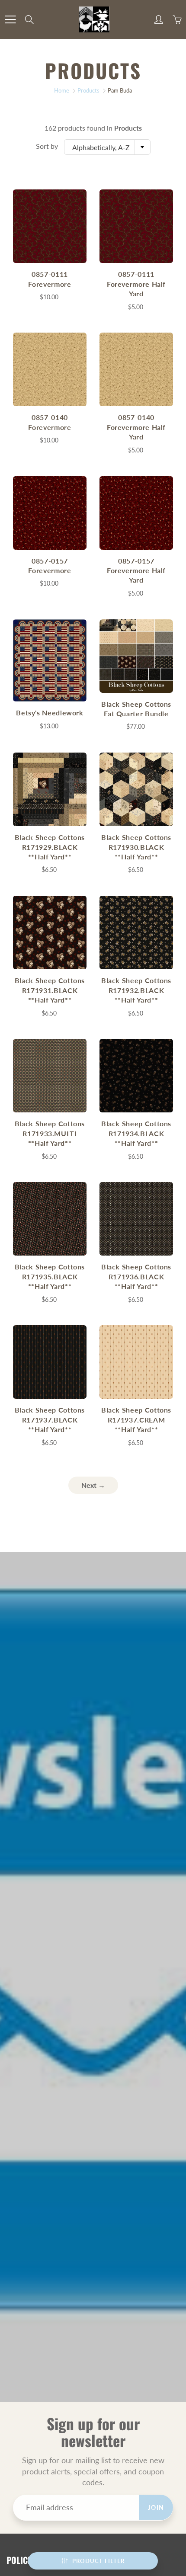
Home (62, 90)
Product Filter (98, 2561)
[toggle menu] (10, 19)
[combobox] (107, 147)
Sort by (47, 146)
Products (88, 90)
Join (156, 2507)
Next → (93, 1485)
